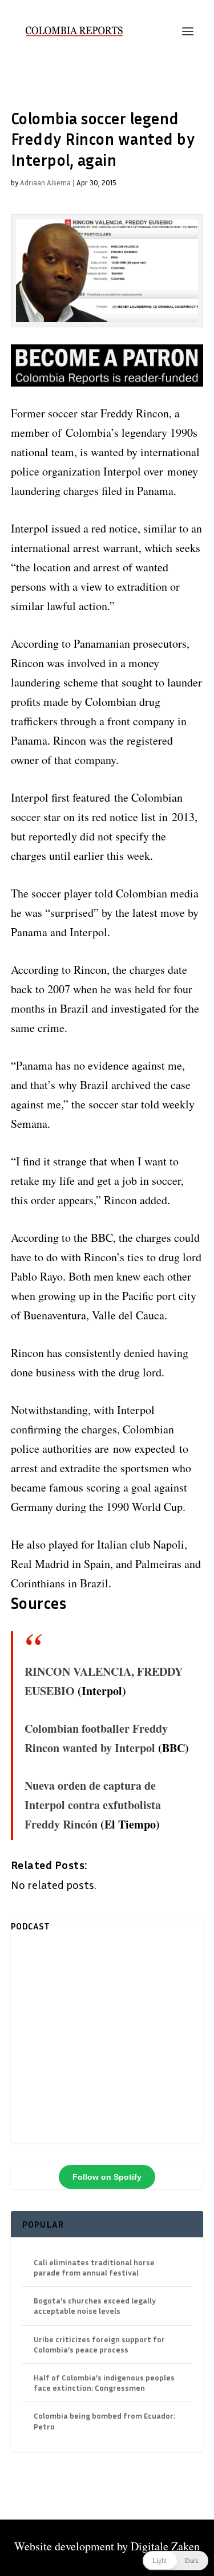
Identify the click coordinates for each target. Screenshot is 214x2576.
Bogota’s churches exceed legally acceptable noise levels (95, 2305)
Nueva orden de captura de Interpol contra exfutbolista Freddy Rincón (93, 1805)
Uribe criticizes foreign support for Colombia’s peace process (99, 2344)
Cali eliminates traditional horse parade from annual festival (94, 2267)
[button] (175, 2561)
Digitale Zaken (165, 2546)
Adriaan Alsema (45, 182)
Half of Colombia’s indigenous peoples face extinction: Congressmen (104, 2382)
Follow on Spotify (107, 2177)
